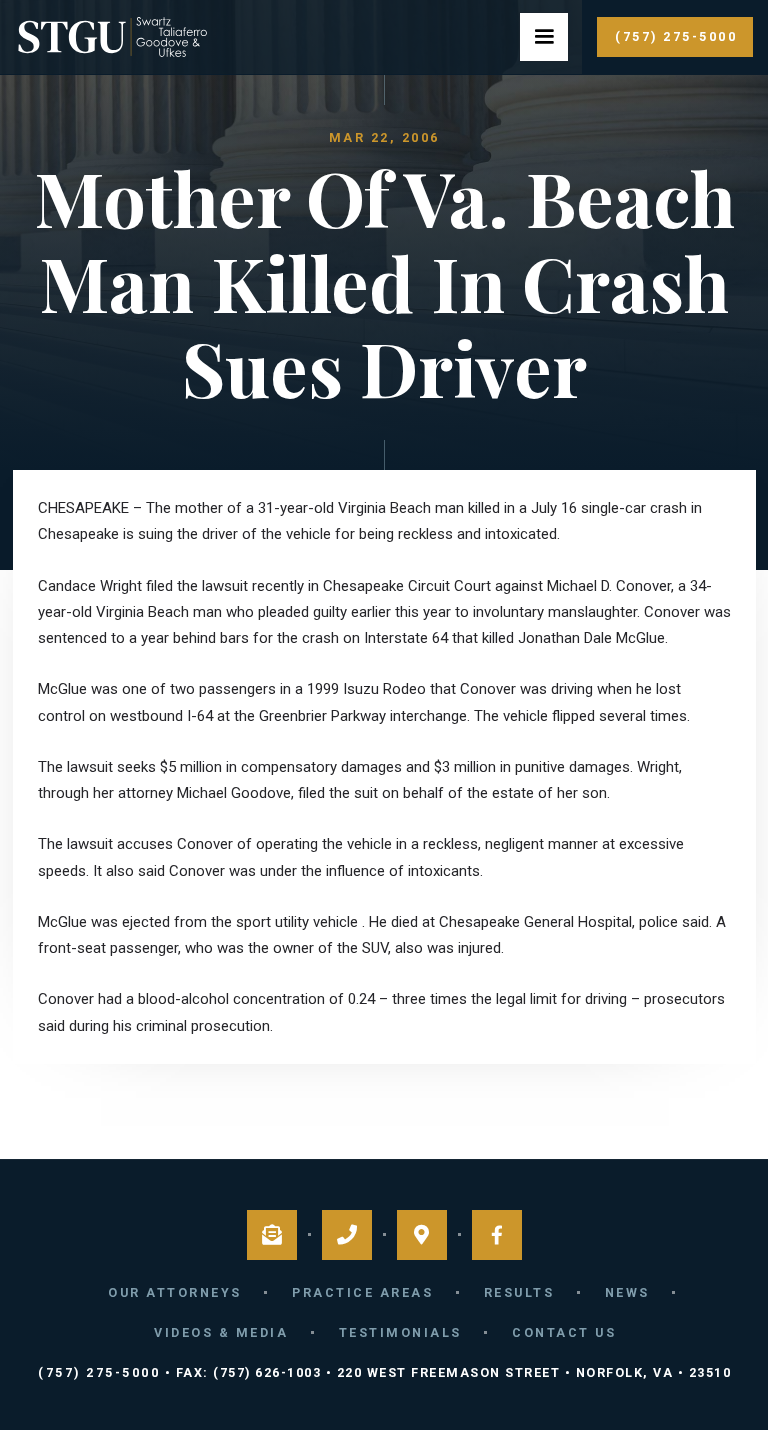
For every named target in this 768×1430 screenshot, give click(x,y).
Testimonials (400, 1332)
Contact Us (564, 1332)
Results (519, 1292)
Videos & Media (221, 1332)
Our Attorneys (175, 1292)
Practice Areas (362, 1292)
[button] (544, 37)
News (627, 1292)
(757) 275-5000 (676, 36)
